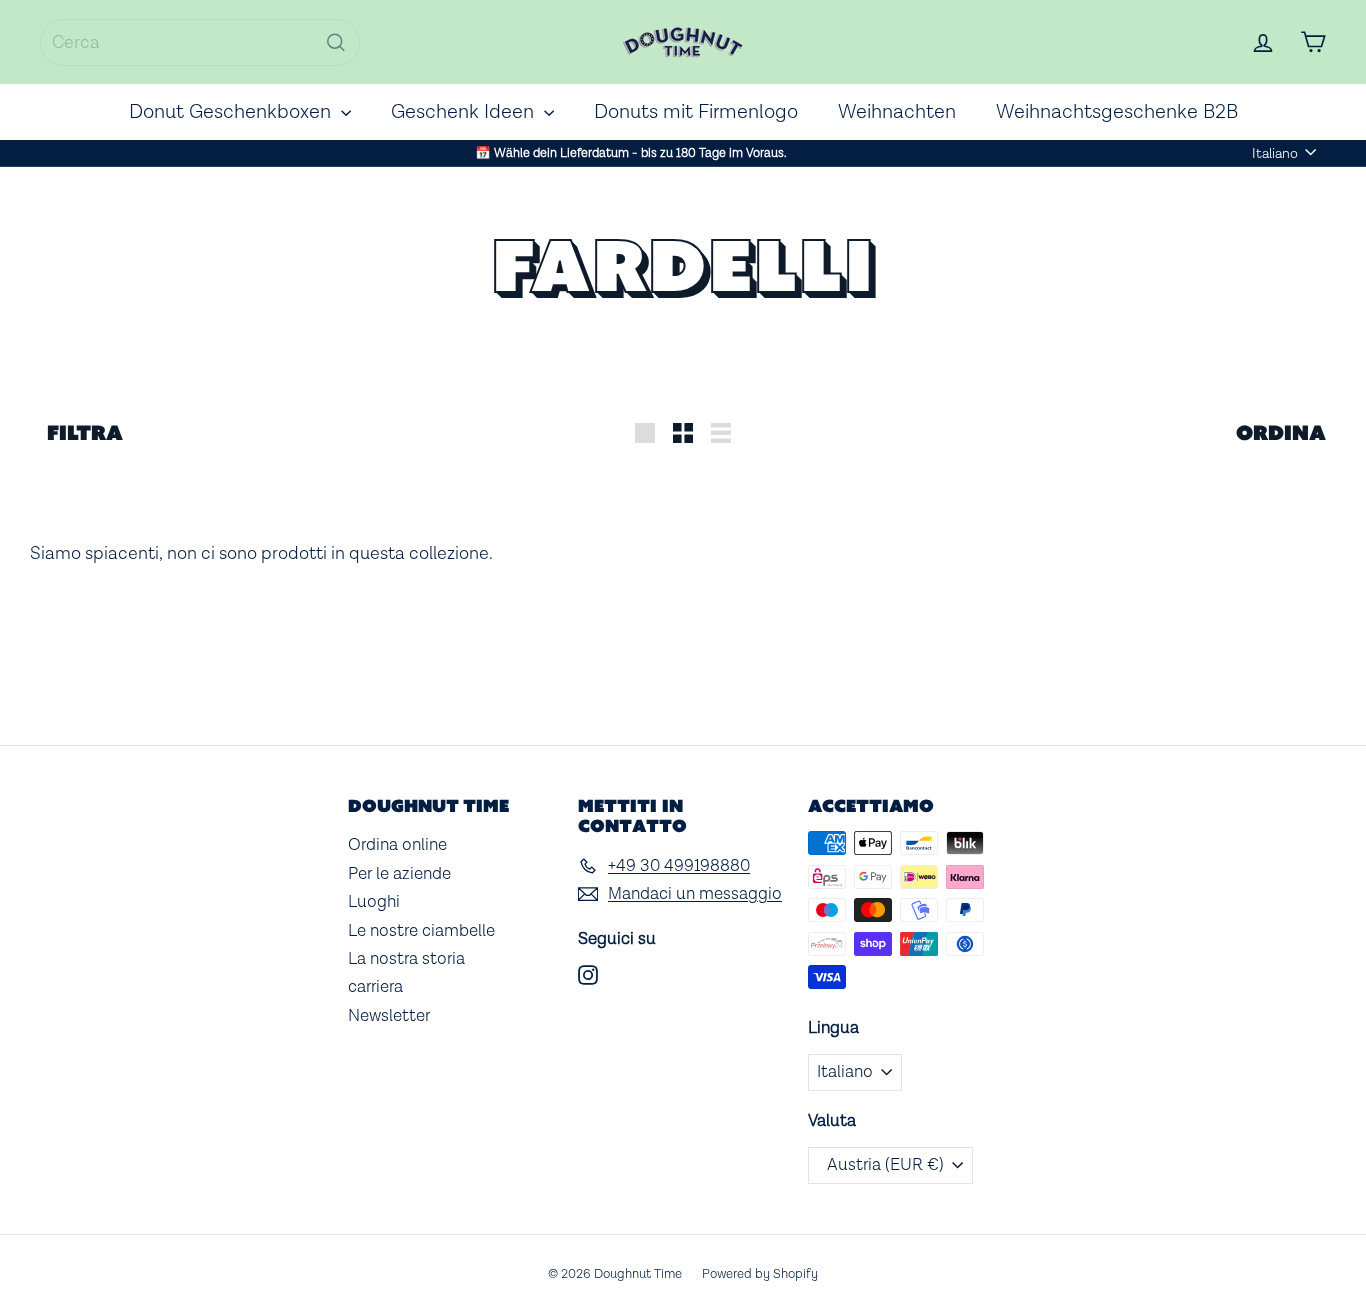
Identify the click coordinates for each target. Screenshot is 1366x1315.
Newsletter (389, 1016)
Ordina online (397, 845)
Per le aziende (399, 874)
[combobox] (200, 42)
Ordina (1281, 432)
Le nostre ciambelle (421, 931)
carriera (375, 987)
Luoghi (374, 902)
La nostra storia (406, 959)
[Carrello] (1313, 42)
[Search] (336, 42)
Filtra (85, 432)
